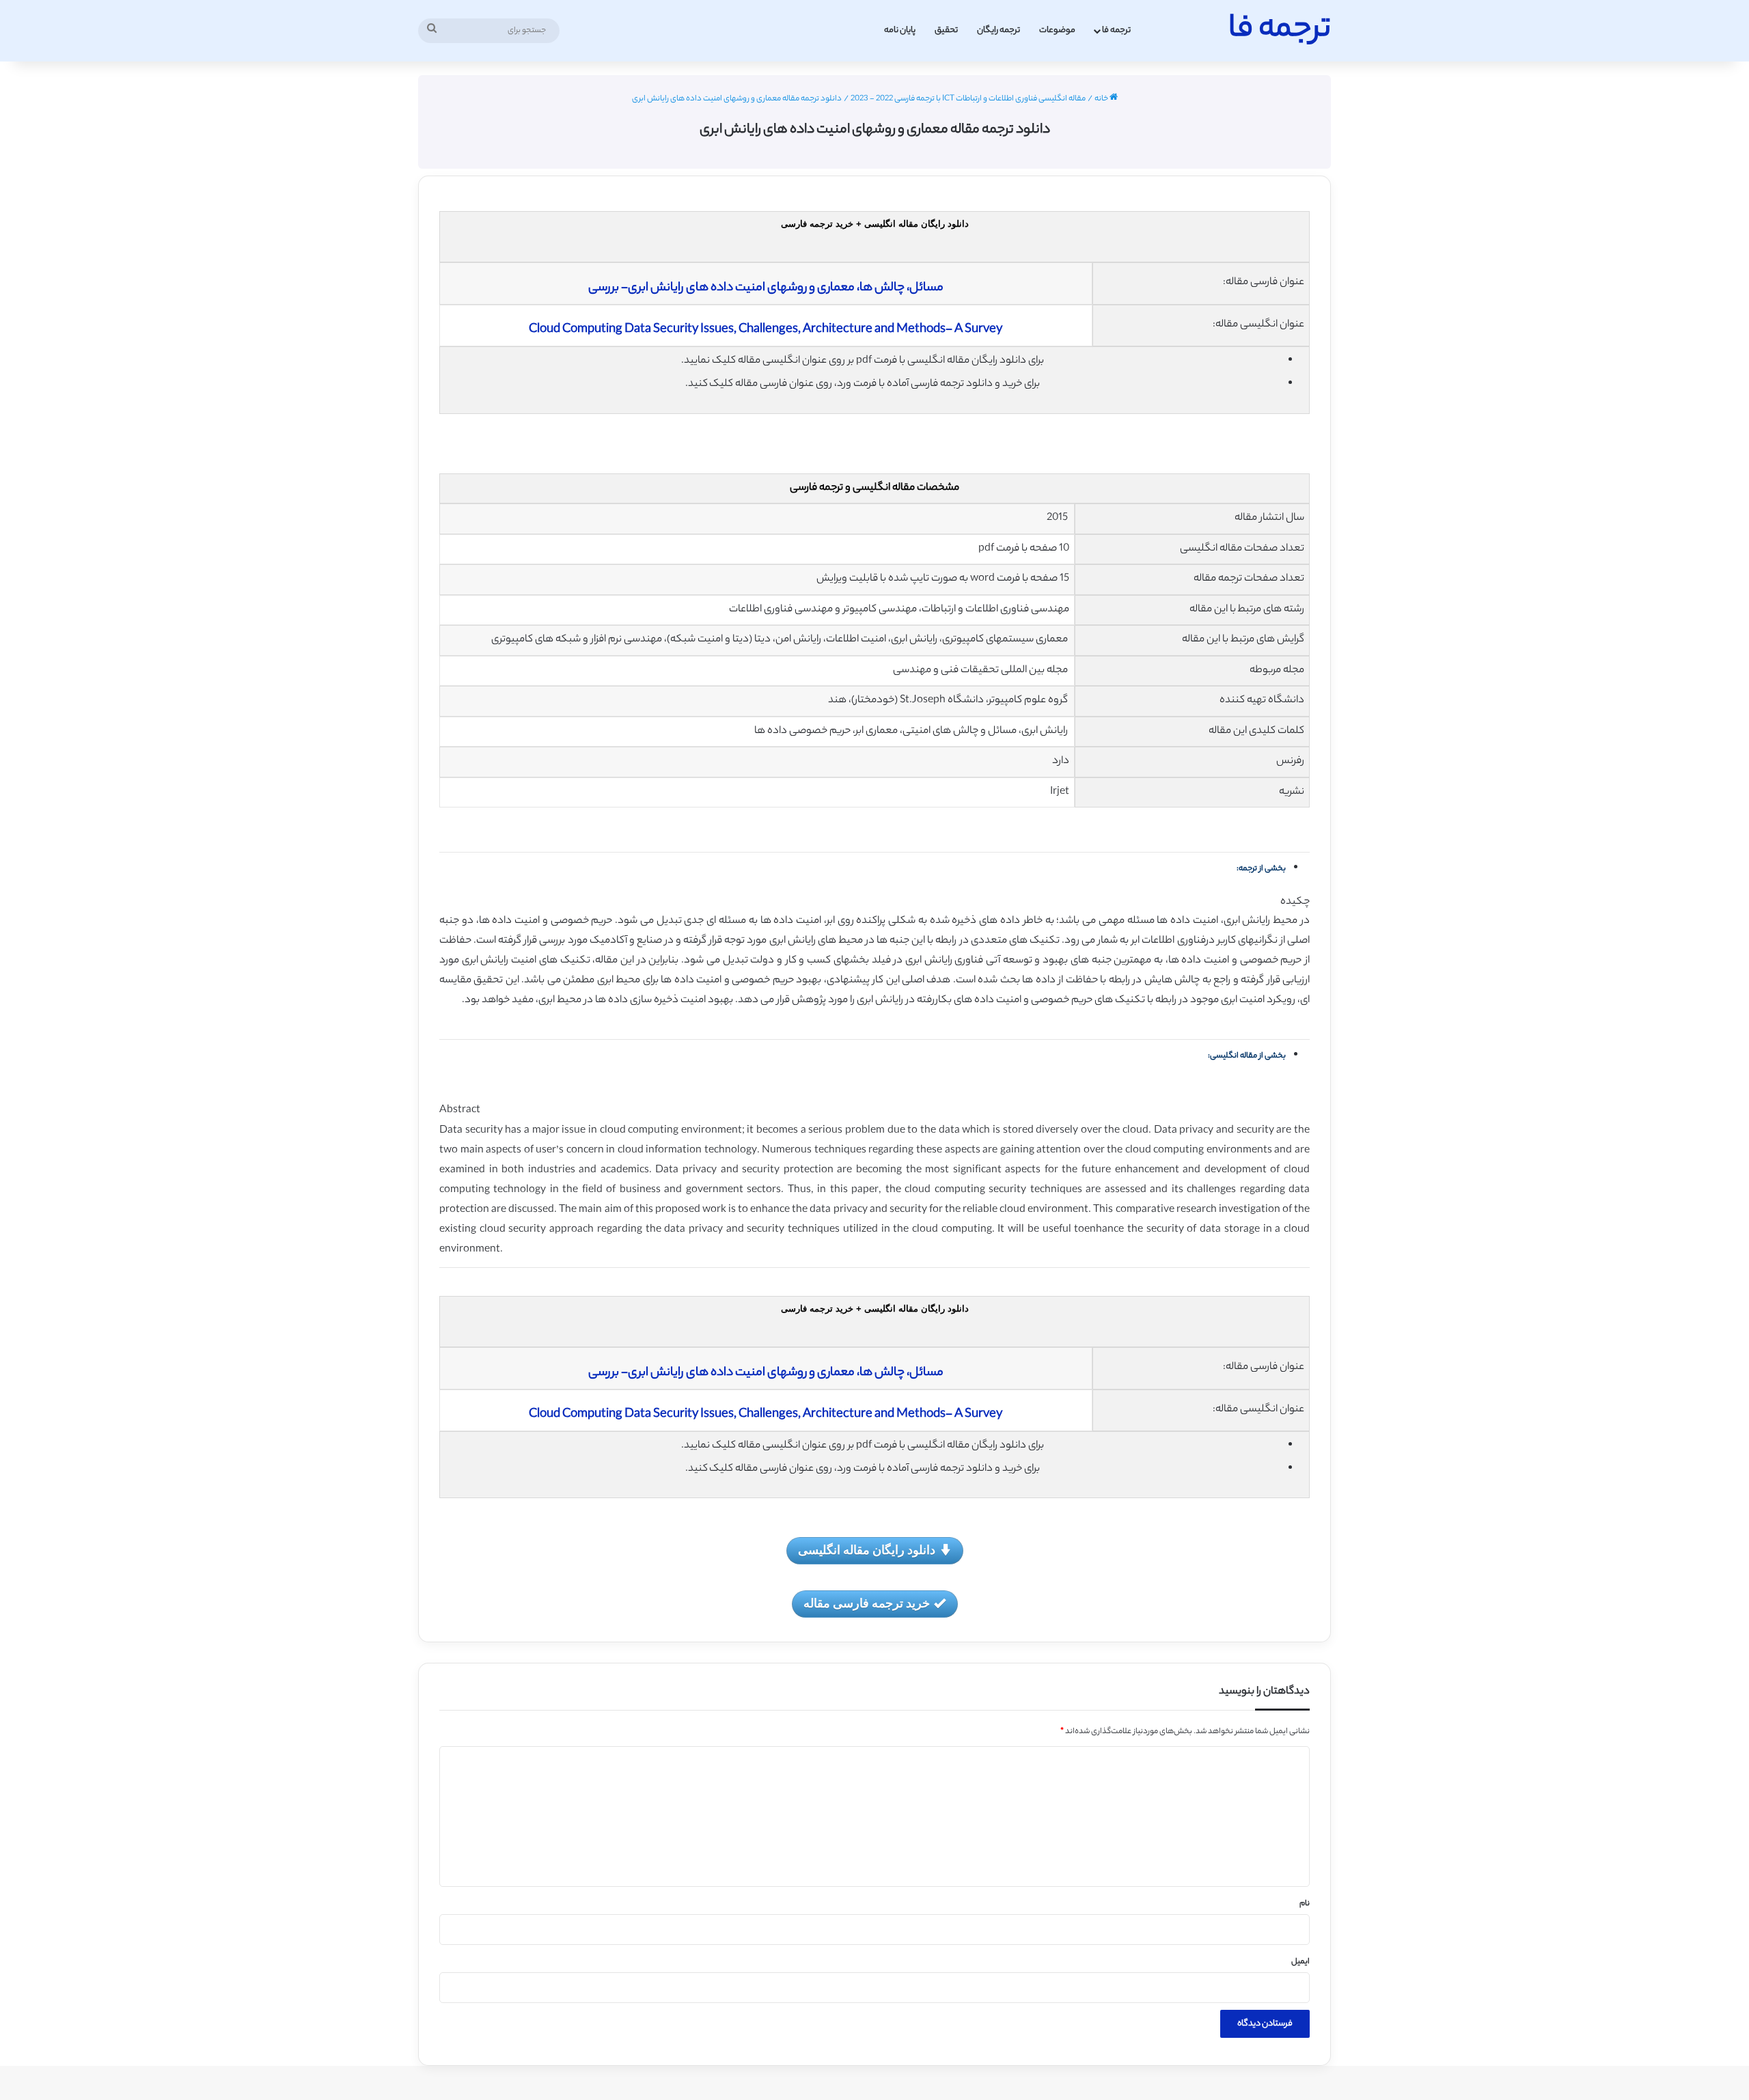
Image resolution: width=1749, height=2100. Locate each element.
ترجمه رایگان (999, 30)
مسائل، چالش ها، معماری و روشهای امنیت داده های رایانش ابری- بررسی (766, 288)
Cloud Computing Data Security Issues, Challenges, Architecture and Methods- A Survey (766, 330)
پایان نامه (900, 30)
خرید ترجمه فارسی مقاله (867, 1603)
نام (1305, 1904)
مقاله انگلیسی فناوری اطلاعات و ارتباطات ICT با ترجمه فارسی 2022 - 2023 (968, 99)
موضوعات (1057, 30)
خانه (1102, 99)
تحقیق (946, 30)
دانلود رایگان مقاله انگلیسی (867, 1549)
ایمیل (1300, 1962)
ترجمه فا (1116, 30)
